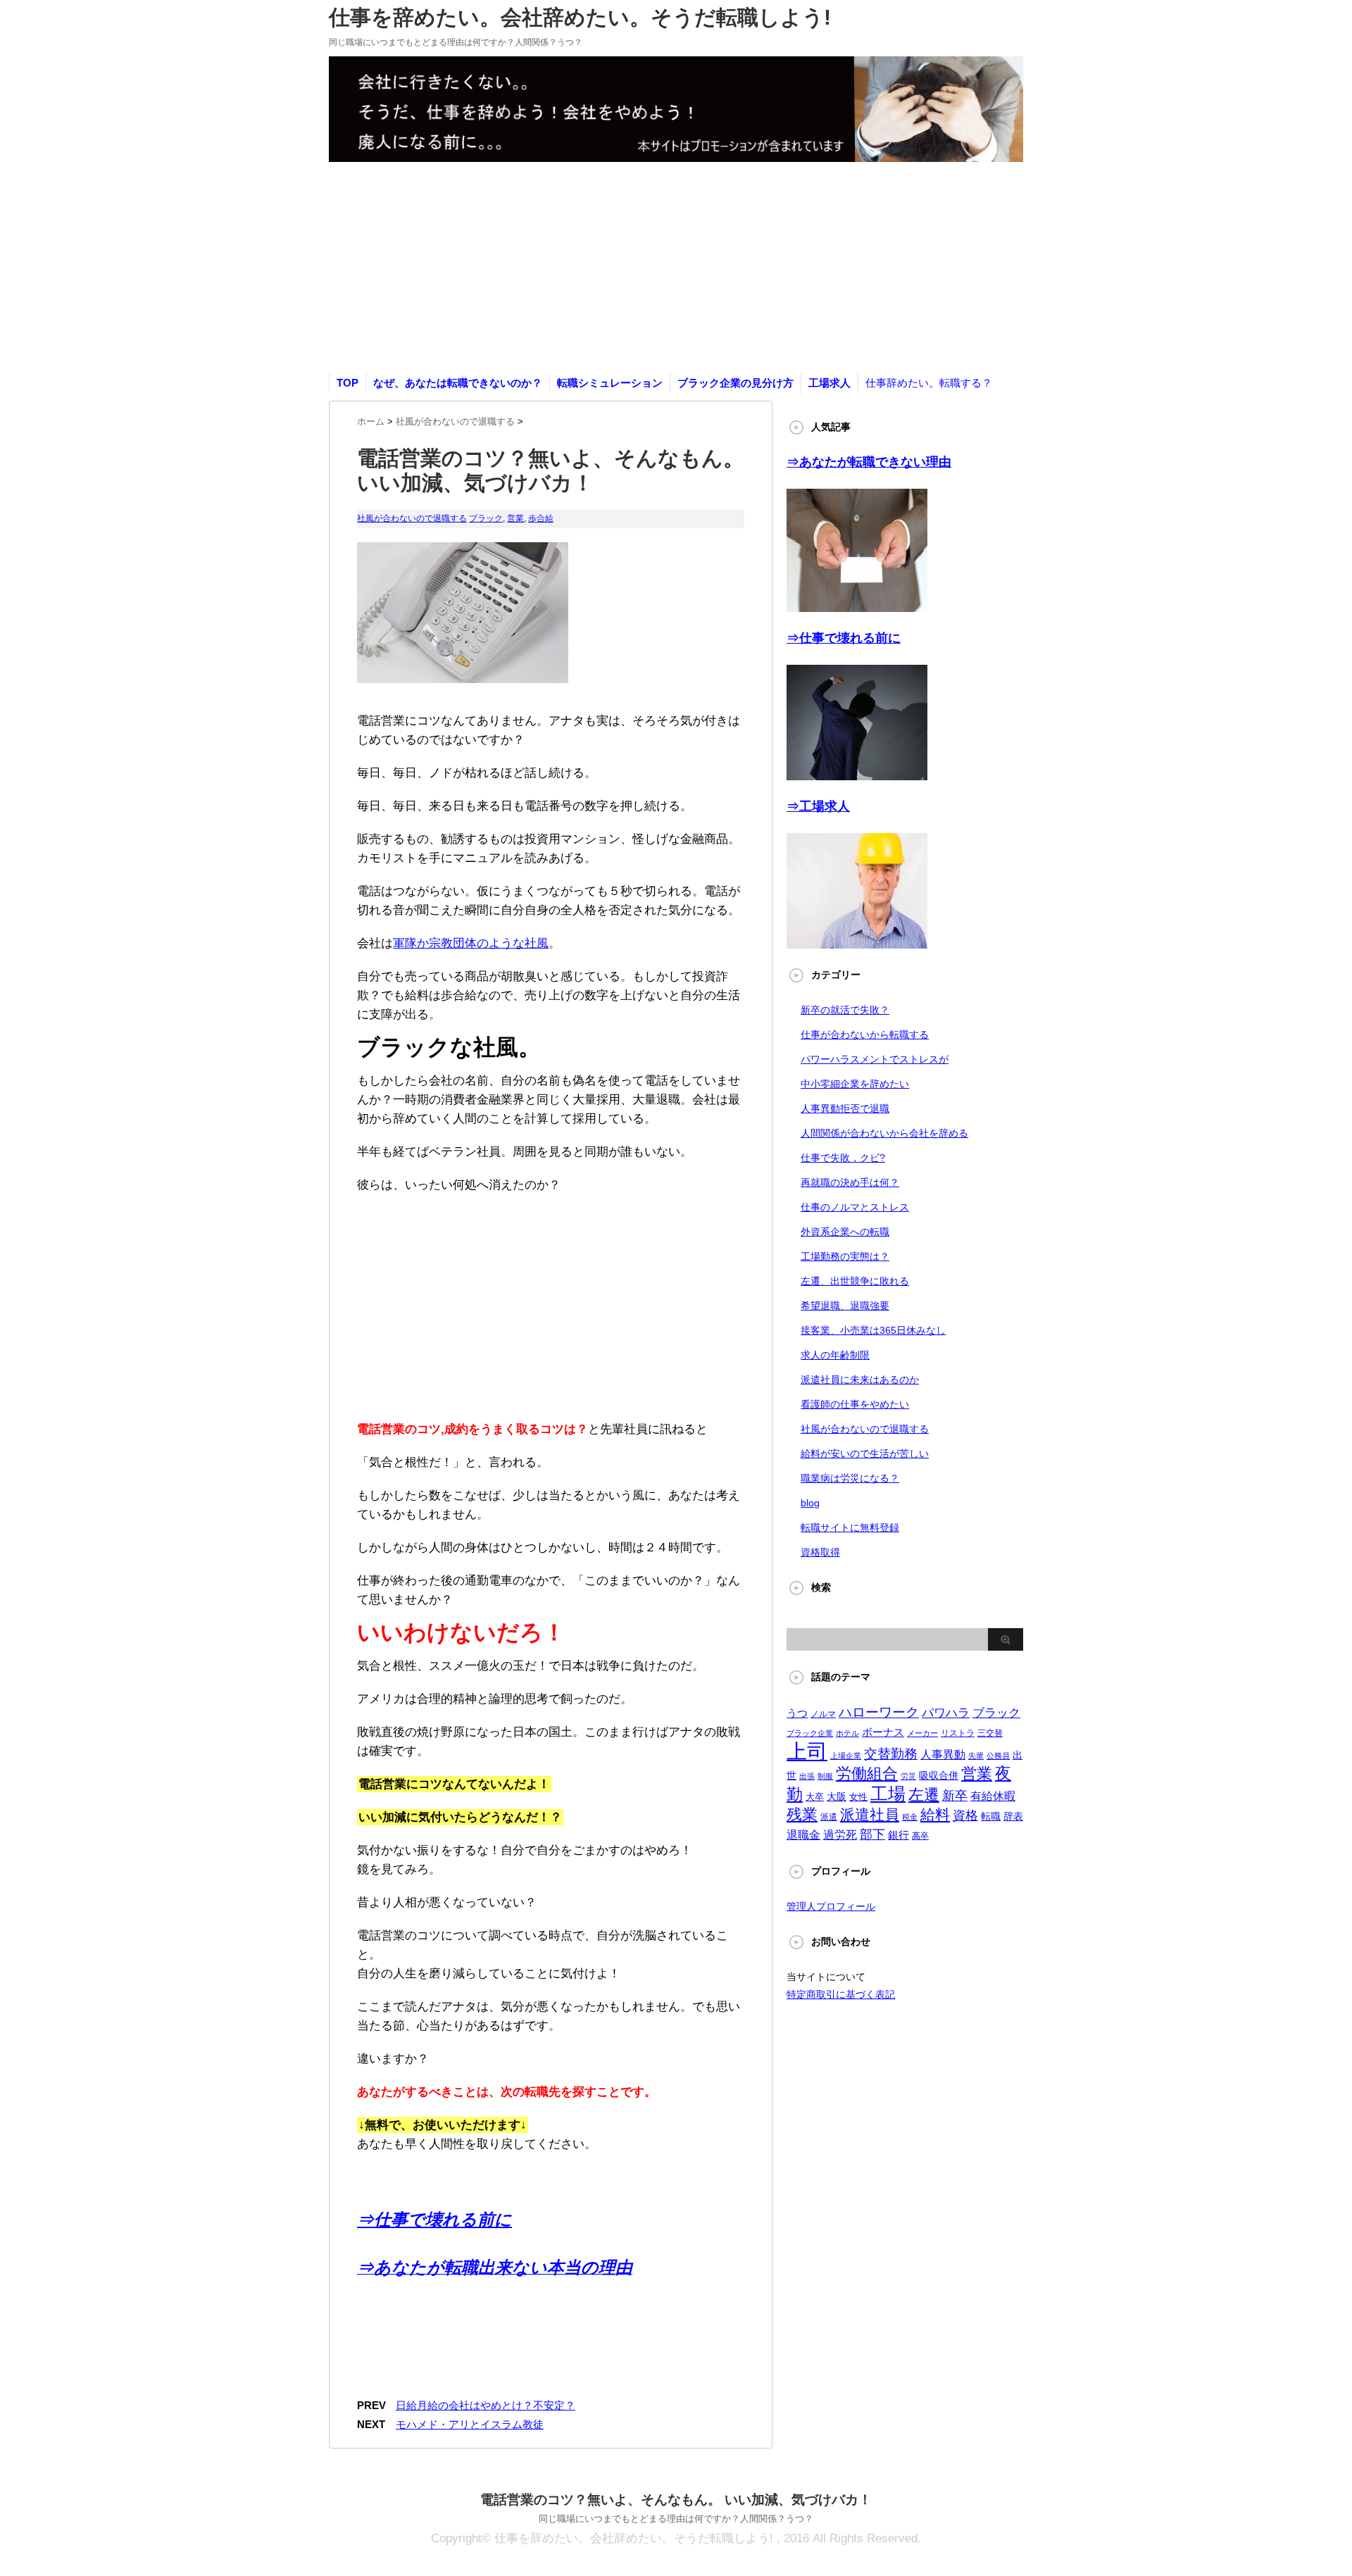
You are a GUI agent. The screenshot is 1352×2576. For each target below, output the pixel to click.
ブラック (486, 518)
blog (810, 1503)
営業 (515, 518)
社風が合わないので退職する (412, 518)
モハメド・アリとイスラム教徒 (470, 2424)
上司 (807, 1751)
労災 (908, 1776)
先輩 (976, 1756)
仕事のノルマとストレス (855, 1207)
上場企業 (846, 1756)
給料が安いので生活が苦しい (865, 1453)
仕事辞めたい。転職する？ (929, 383)
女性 (858, 1797)
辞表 (1013, 1816)
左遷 (924, 1795)
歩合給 (541, 518)
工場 (888, 1794)
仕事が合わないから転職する (865, 1034)
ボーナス (883, 1732)
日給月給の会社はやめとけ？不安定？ (486, 2405)
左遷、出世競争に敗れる (855, 1281)
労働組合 (867, 1774)
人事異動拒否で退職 (845, 1108)
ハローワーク (879, 1712)
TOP (348, 383)
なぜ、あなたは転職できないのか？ (458, 383)
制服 (825, 1776)
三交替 (990, 1733)
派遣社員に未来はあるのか (860, 1380)
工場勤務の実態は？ (845, 1256)
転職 (991, 1816)
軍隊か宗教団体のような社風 (471, 943)
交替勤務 (891, 1754)
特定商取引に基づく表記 (841, 1994)
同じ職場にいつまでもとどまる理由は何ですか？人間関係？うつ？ (676, 2519)
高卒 (920, 1836)
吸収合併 (939, 1775)
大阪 (837, 1796)
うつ (797, 1713)
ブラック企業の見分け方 (736, 383)
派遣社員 (870, 1814)
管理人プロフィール (831, 1906)
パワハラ (946, 1713)
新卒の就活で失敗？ (845, 1010)
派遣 (829, 1817)
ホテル (847, 1733)
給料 (935, 1814)
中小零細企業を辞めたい (855, 1084)
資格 (965, 1815)
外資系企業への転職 (845, 1232)
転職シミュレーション (610, 383)
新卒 (955, 1796)
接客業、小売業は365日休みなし (873, 1330)
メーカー (922, 1733)
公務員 (998, 1756)
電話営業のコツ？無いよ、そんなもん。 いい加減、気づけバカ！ (676, 2500)
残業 (802, 1814)
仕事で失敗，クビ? (843, 1158)
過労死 (840, 1835)
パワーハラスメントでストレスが (875, 1059)
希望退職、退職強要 (845, 1306)
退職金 (803, 1835)
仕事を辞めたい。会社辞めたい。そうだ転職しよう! (580, 17)
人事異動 (943, 1755)
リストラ (958, 1733)
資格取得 (820, 1552)
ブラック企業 (810, 1733)
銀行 (899, 1835)
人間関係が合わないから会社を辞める (884, 1133)
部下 (872, 1834)
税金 (910, 1817)
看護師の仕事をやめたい (855, 1404)
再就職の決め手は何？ (850, 1182)
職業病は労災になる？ (850, 1478)
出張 (807, 1776)
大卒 (815, 1797)
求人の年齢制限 (835, 1355)
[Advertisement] (676, 268)
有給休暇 (993, 1796)
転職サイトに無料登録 (850, 1527)
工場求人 (830, 383)
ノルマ (823, 1714)
